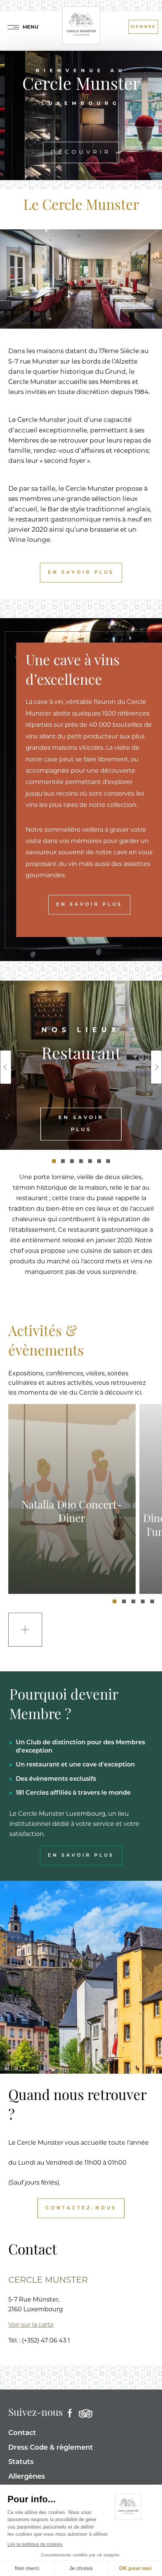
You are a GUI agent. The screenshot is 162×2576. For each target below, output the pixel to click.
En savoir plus (81, 573)
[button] (54, 1161)
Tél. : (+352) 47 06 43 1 (39, 2341)
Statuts (21, 2462)
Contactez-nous (81, 2208)
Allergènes (27, 2477)
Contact (22, 2433)
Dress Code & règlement (51, 2448)
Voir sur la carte (31, 2325)
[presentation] (6, 1067)
